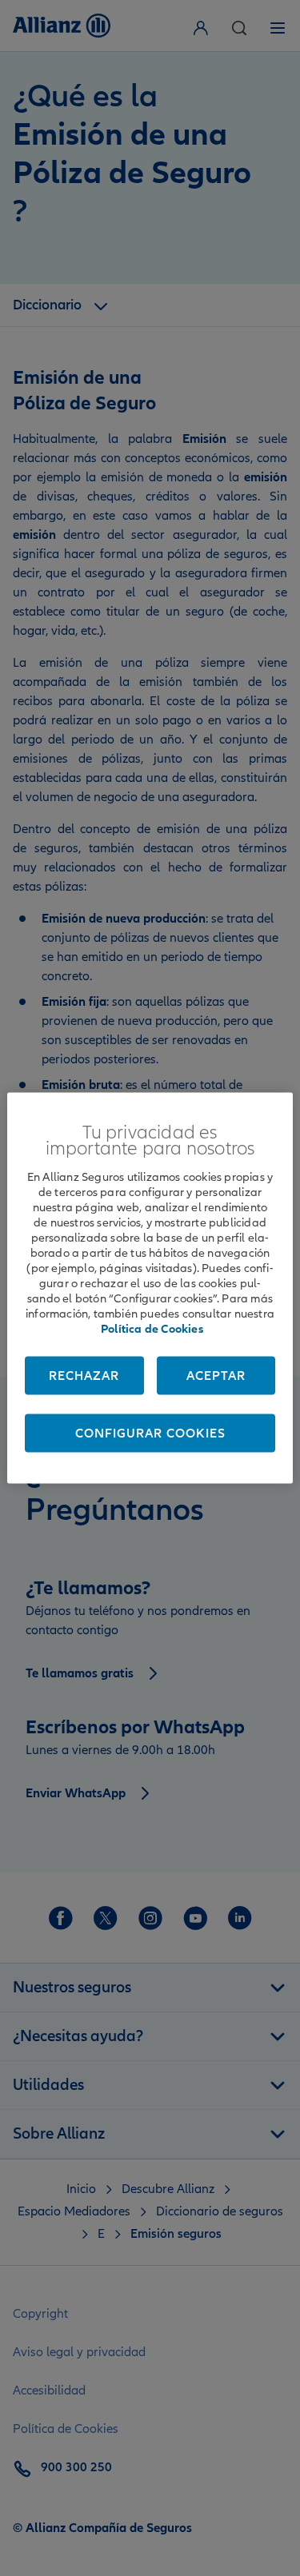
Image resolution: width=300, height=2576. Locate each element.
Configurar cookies (150, 1434)
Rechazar (84, 1376)
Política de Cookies (152, 1329)
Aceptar (216, 1376)
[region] (150, 1288)
